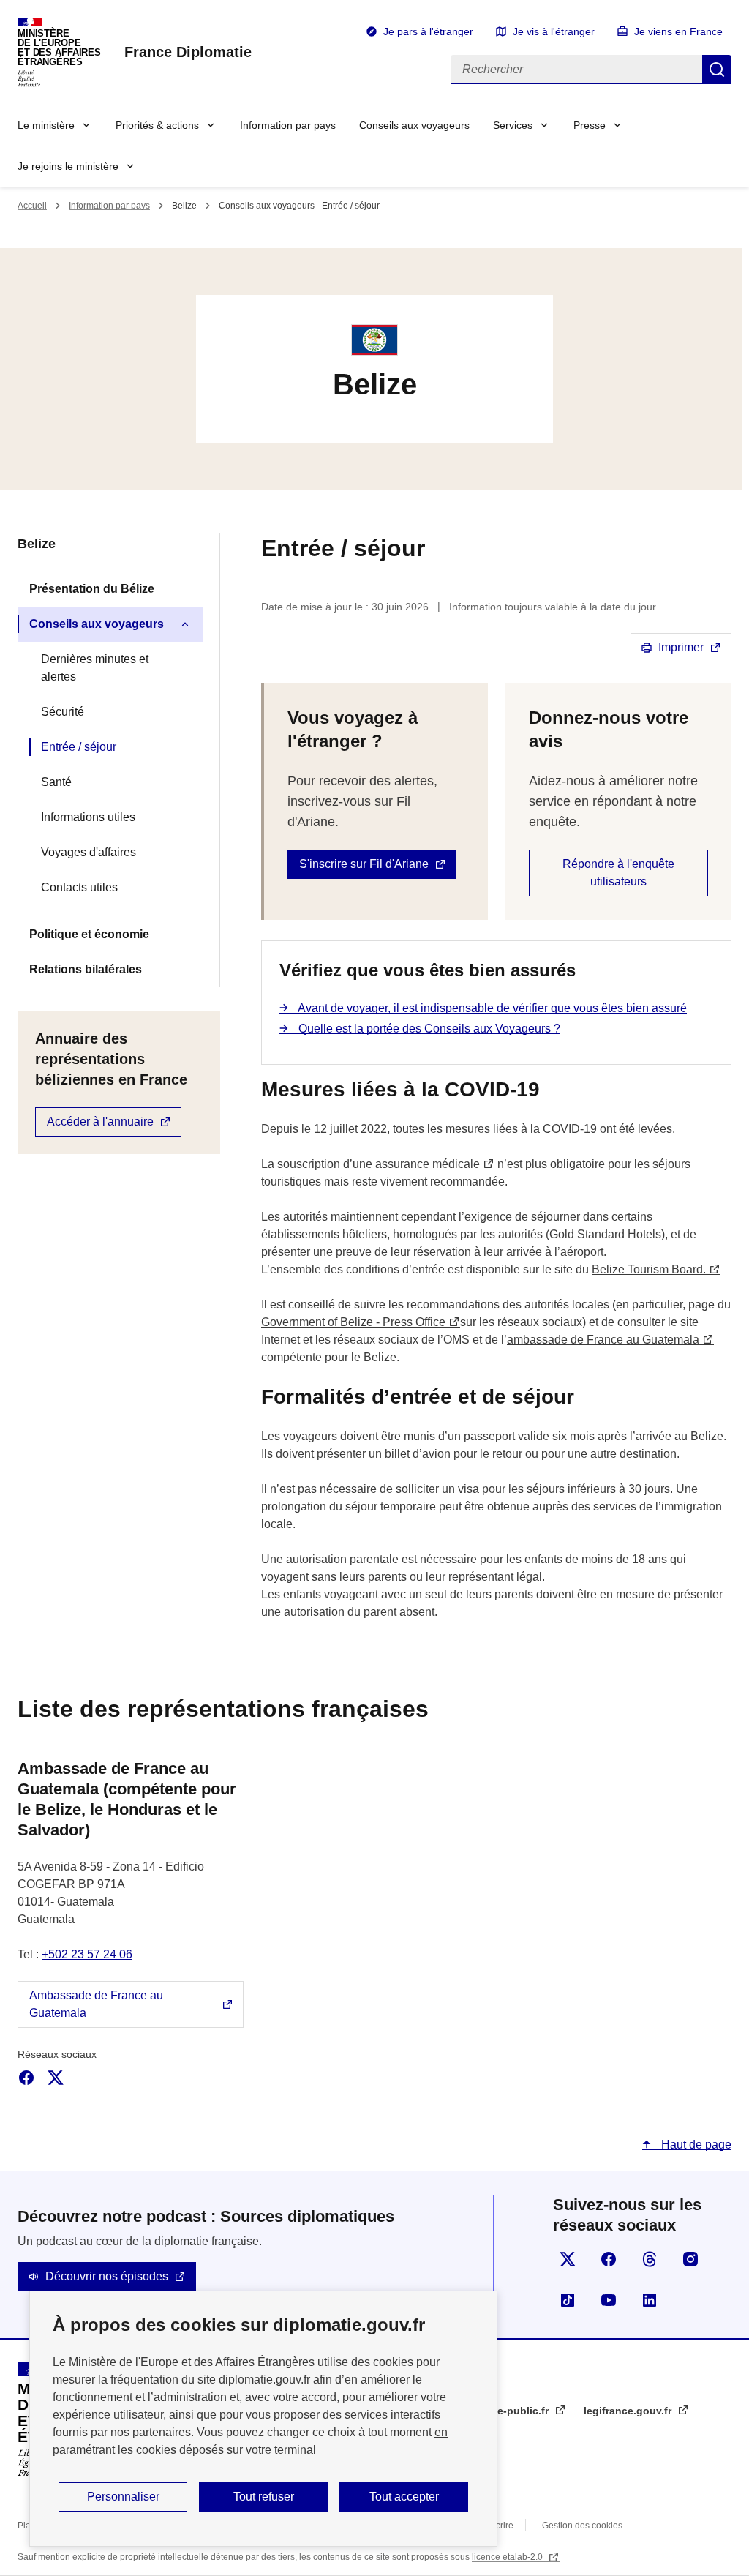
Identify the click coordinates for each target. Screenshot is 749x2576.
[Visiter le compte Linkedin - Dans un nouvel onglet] (650, 2300)
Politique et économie (89, 934)
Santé (56, 782)
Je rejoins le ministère (68, 166)
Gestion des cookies (582, 2526)
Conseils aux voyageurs (414, 125)
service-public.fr (509, 2411)
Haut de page (695, 2145)
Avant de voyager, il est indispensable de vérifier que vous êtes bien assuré (491, 1008)
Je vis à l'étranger (554, 31)
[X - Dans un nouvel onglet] (56, 2078)
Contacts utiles (79, 887)
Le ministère (46, 125)
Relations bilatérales (86, 969)
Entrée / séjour (79, 747)
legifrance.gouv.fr (629, 2411)
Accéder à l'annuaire (100, 1122)
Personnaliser (123, 2497)
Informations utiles (88, 817)
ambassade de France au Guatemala (603, 1340)
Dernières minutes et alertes (95, 668)
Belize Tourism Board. (649, 1269)
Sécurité (63, 712)
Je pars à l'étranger (428, 31)
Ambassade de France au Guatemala (96, 2004)
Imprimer (681, 647)
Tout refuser (264, 2497)
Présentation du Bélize (92, 589)
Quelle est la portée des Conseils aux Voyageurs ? (428, 1029)
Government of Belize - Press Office (353, 1322)
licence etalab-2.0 (508, 2557)
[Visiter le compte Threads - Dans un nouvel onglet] (650, 2259)
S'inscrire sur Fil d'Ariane (364, 864)
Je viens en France (678, 31)
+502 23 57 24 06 (87, 1954)
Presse (590, 125)
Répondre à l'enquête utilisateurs (618, 873)
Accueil (32, 206)
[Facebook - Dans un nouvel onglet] (26, 2078)
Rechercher (717, 70)
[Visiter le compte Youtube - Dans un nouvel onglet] (609, 2300)
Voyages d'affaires (89, 852)
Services (513, 125)
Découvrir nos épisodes (107, 2276)
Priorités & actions (157, 125)
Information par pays (288, 125)
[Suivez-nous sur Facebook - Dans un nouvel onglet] (609, 2259)
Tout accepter (404, 2497)
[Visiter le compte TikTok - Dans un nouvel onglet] (568, 2300)
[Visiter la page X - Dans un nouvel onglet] (568, 2259)
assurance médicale (428, 1164)
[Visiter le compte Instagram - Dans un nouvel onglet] (690, 2259)
